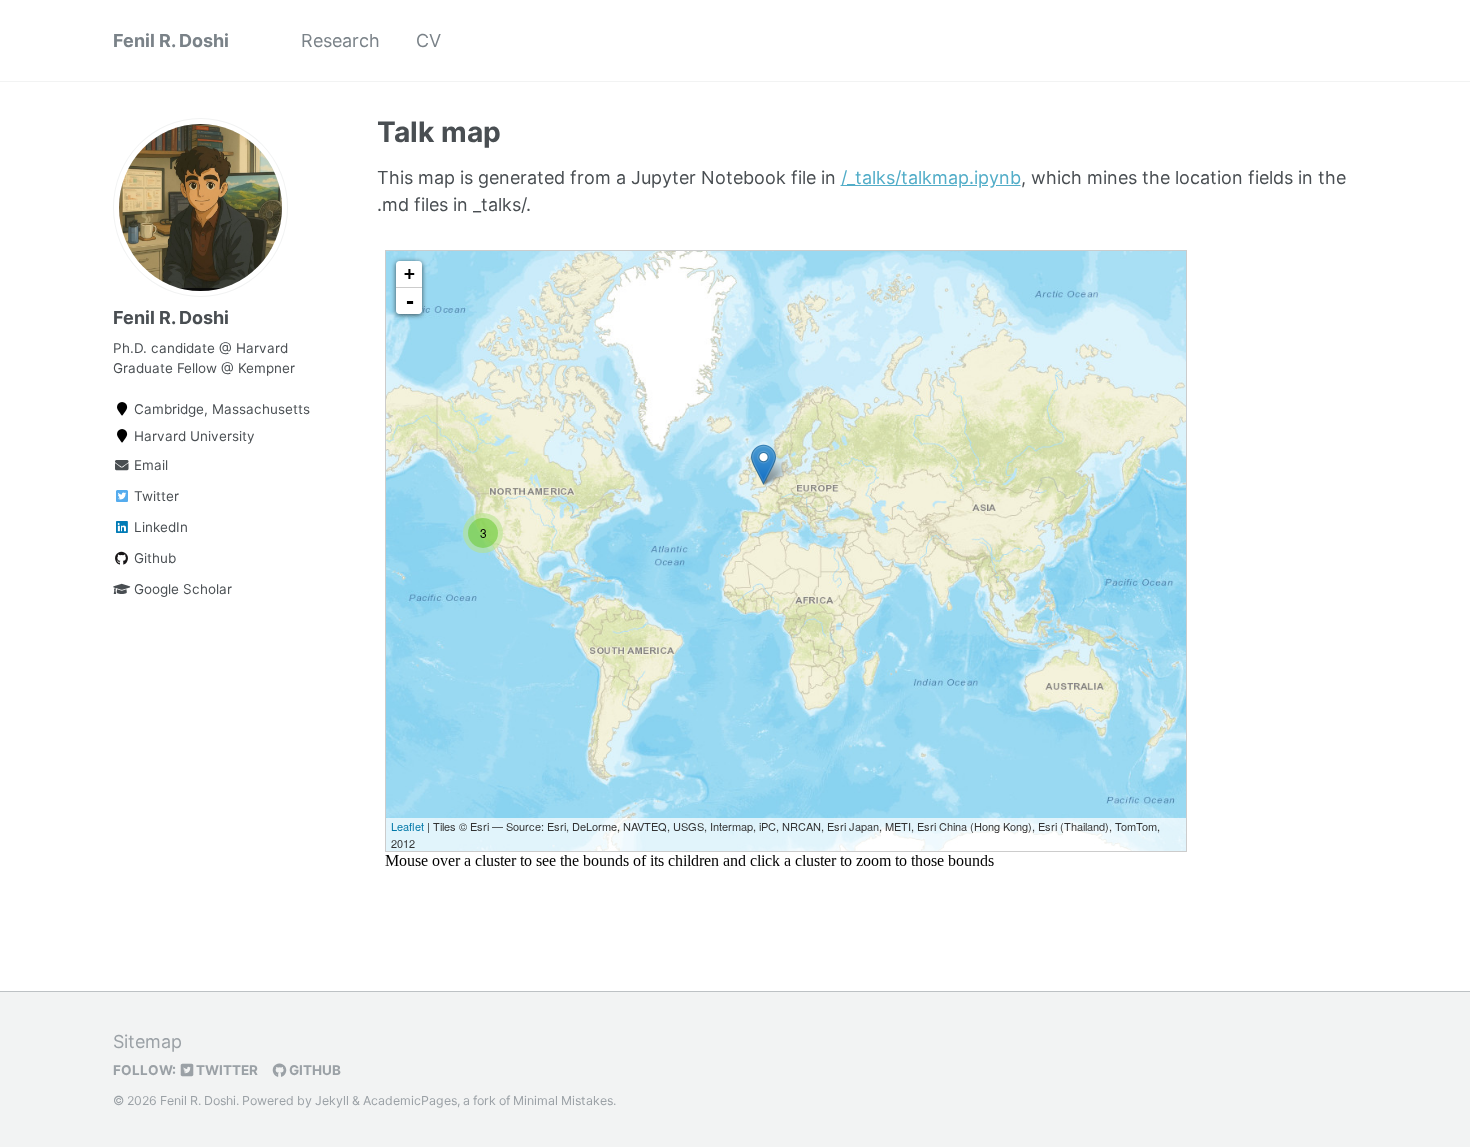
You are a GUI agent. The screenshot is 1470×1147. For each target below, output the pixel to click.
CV (428, 40)
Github (153, 558)
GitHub (313, 1070)
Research (340, 40)
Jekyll (332, 1100)
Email (149, 465)
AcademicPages (410, 1100)
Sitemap (147, 1041)
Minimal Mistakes (563, 1100)
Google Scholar (181, 589)
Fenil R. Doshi (171, 40)
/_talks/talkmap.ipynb (931, 177)
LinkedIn (159, 527)
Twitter (154, 496)
